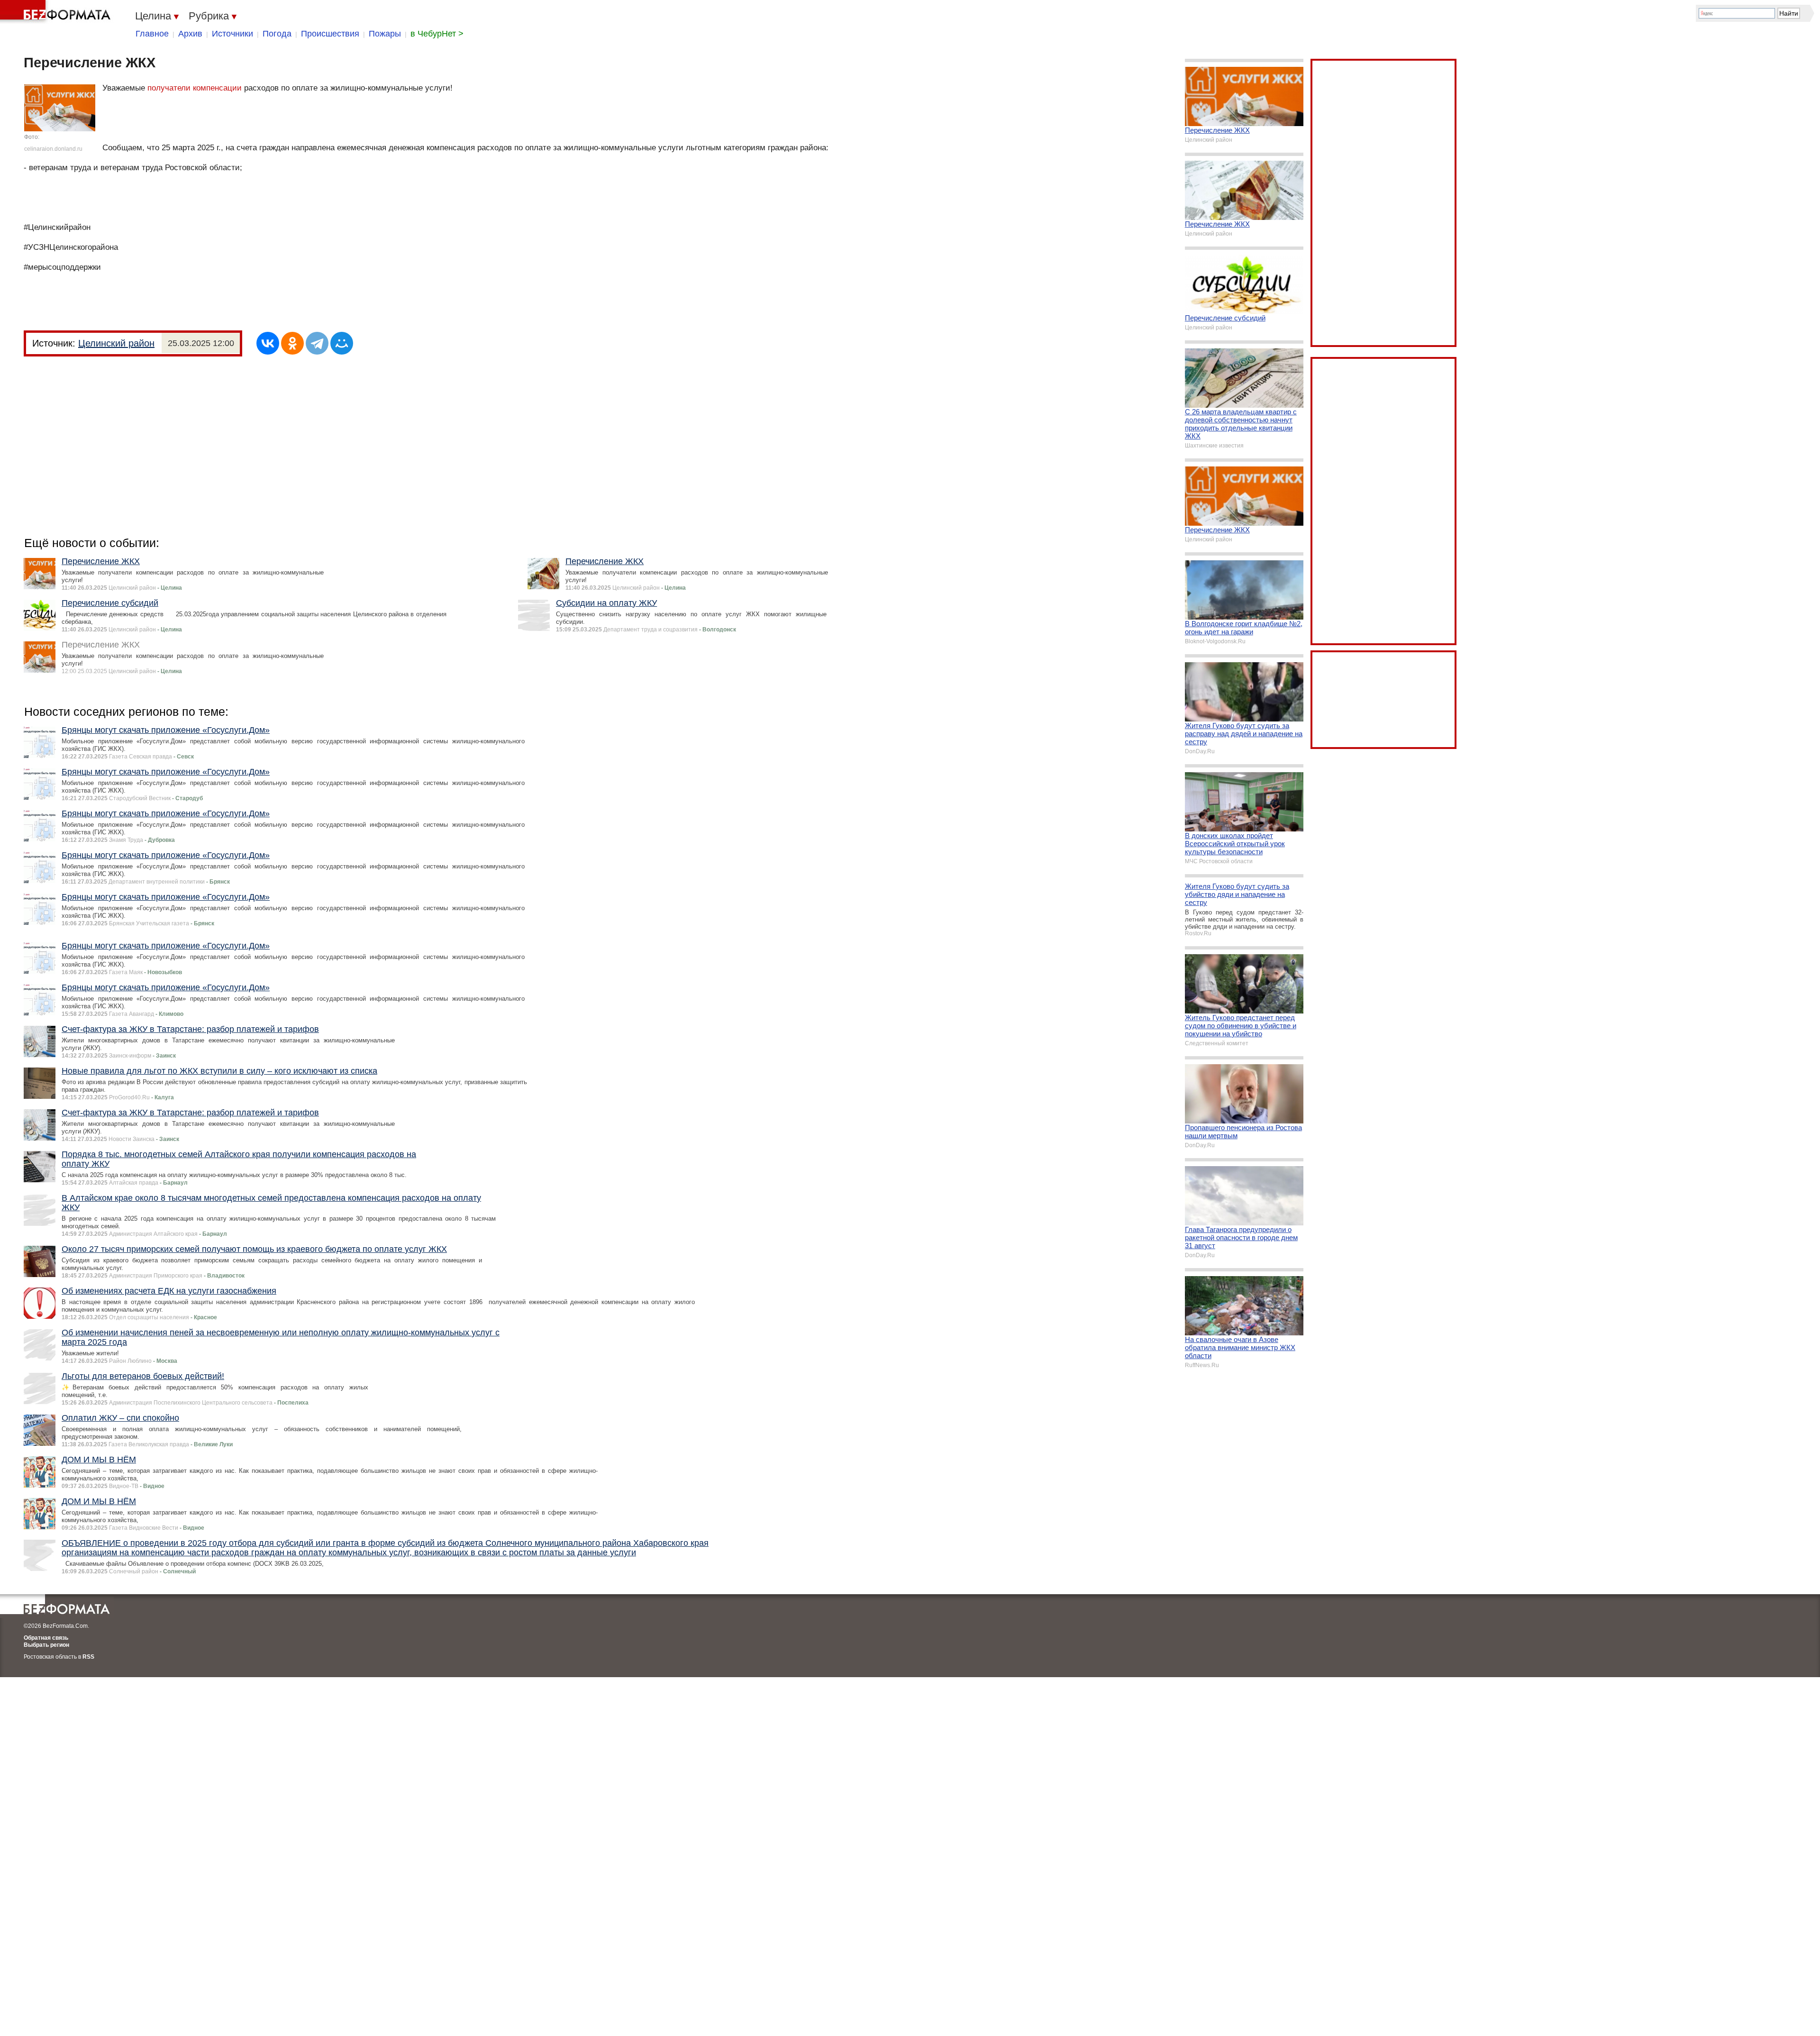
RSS (88, 1657)
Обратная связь (46, 1638)
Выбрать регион (46, 1645)
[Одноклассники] (292, 343)
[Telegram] (317, 343)
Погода (277, 34)
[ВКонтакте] (268, 343)
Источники (232, 34)
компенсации (217, 88)
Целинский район (116, 343)
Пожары (385, 34)
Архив (190, 34)
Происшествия (330, 34)
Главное (152, 34)
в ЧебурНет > (437, 34)
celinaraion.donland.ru (53, 149)
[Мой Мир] (342, 343)
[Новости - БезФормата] (57, 12)
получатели (169, 88)
